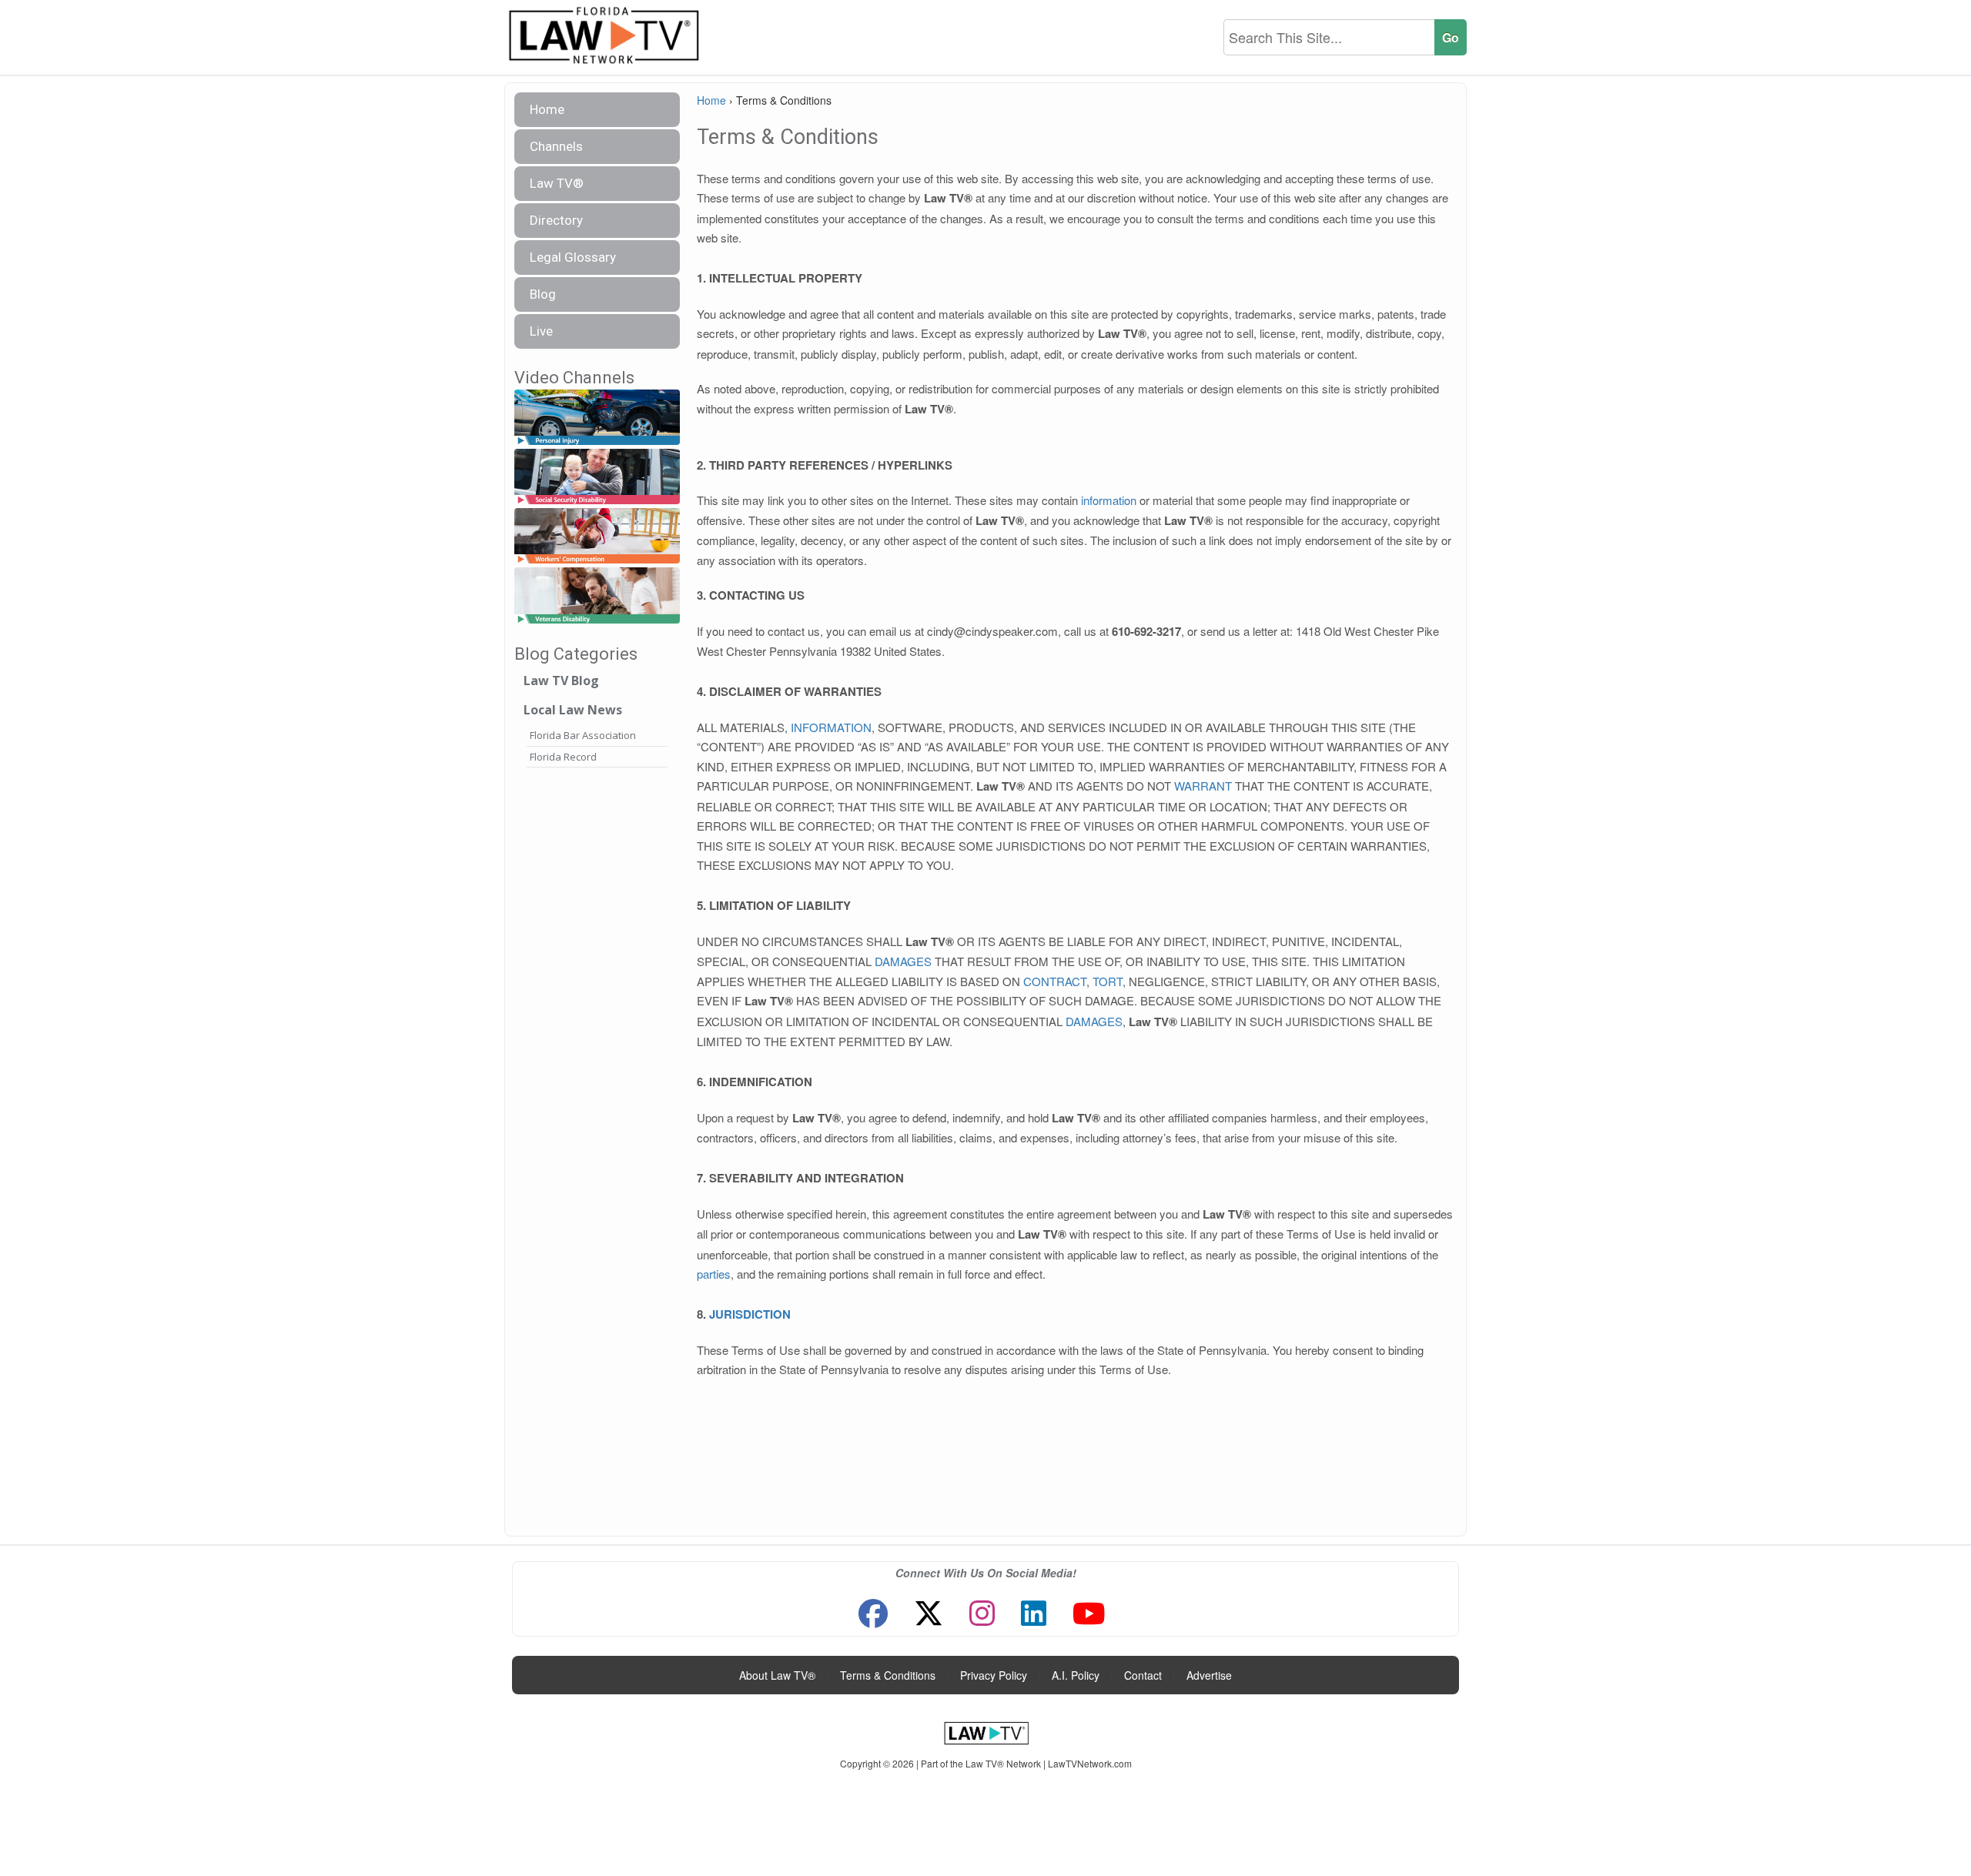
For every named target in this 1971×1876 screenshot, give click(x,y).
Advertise (1209, 1675)
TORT (1108, 981)
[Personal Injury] (597, 418)
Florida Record (563, 757)
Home (547, 109)
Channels (556, 146)
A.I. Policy (1076, 1675)
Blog (543, 294)
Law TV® (557, 183)
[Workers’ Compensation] (597, 537)
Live (541, 331)
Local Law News (573, 710)
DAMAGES (903, 961)
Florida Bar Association (583, 735)
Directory (556, 220)
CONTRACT (1055, 981)
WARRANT (1203, 786)
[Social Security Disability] (597, 477)
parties (714, 1274)
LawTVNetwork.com (1090, 1763)
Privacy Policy (994, 1675)
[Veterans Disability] (597, 596)
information (1109, 500)
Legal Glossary (573, 257)
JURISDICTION (750, 1314)
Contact (1143, 1675)
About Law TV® (777, 1675)
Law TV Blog (561, 681)
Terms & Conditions (888, 1675)
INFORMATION (831, 727)
